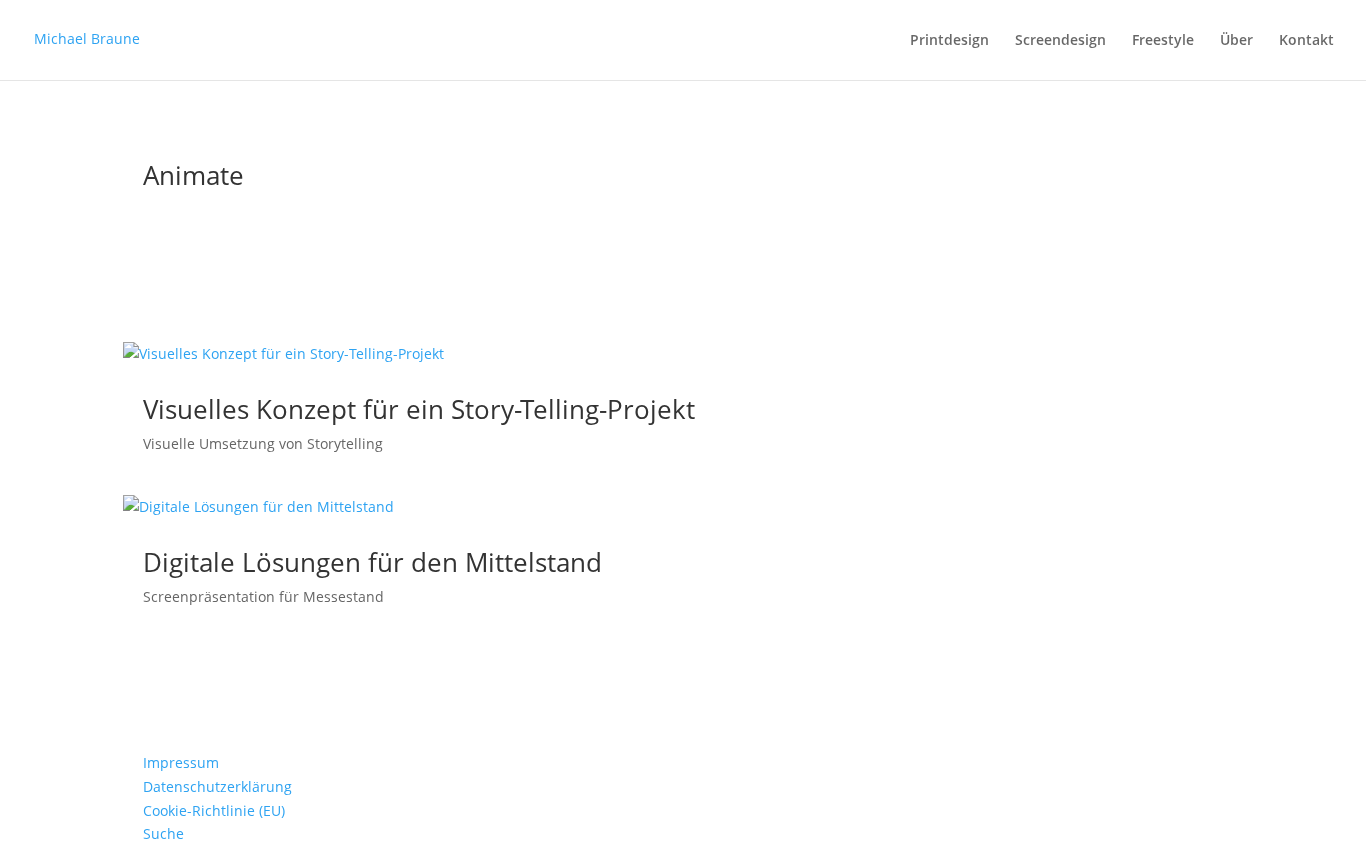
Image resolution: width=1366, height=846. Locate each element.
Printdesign (949, 41)
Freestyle (1163, 41)
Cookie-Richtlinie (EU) (214, 810)
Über (1236, 41)
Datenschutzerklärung (217, 786)
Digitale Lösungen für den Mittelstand (372, 562)
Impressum (181, 762)
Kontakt (1306, 41)
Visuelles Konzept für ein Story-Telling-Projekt (419, 409)
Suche (163, 833)
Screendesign (1060, 41)
